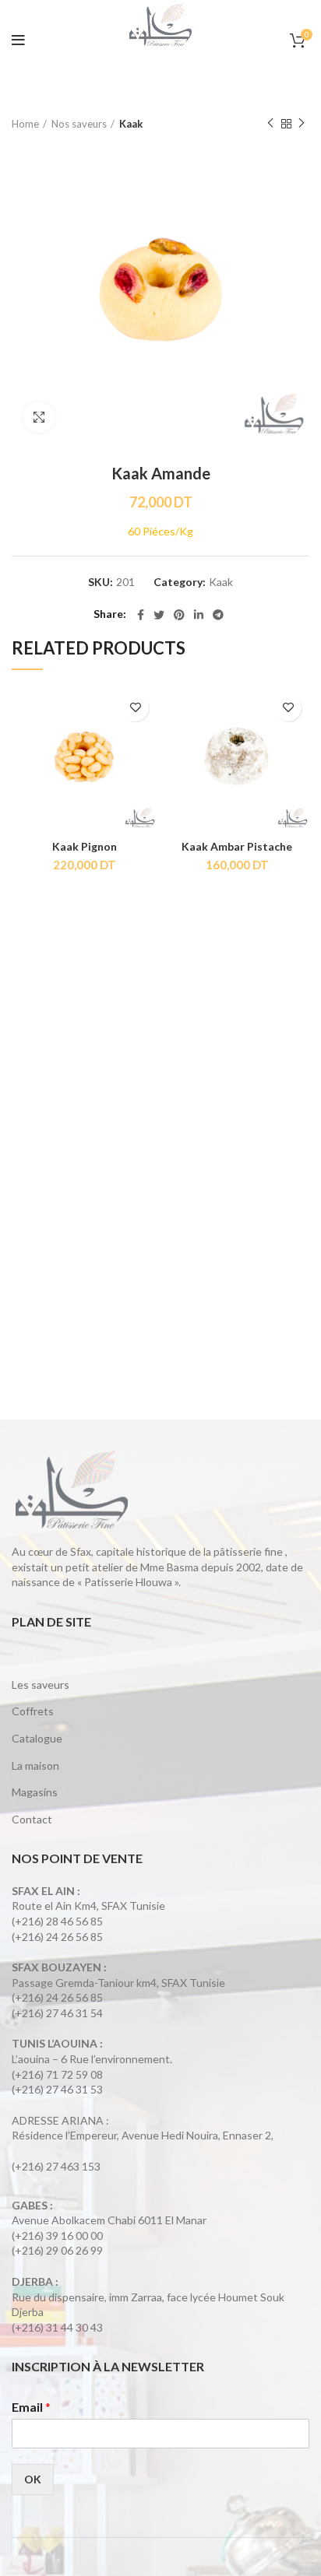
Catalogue (37, 1738)
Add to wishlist (135, 708)
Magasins (35, 1792)
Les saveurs (41, 1685)
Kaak (131, 124)
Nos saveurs (79, 124)
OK (33, 2479)
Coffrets (33, 1711)
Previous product (270, 124)
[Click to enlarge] (39, 417)
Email (31, 2407)
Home (25, 124)
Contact (32, 1819)
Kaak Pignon (85, 846)
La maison (35, 1765)
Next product (302, 124)
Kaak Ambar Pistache (237, 846)
